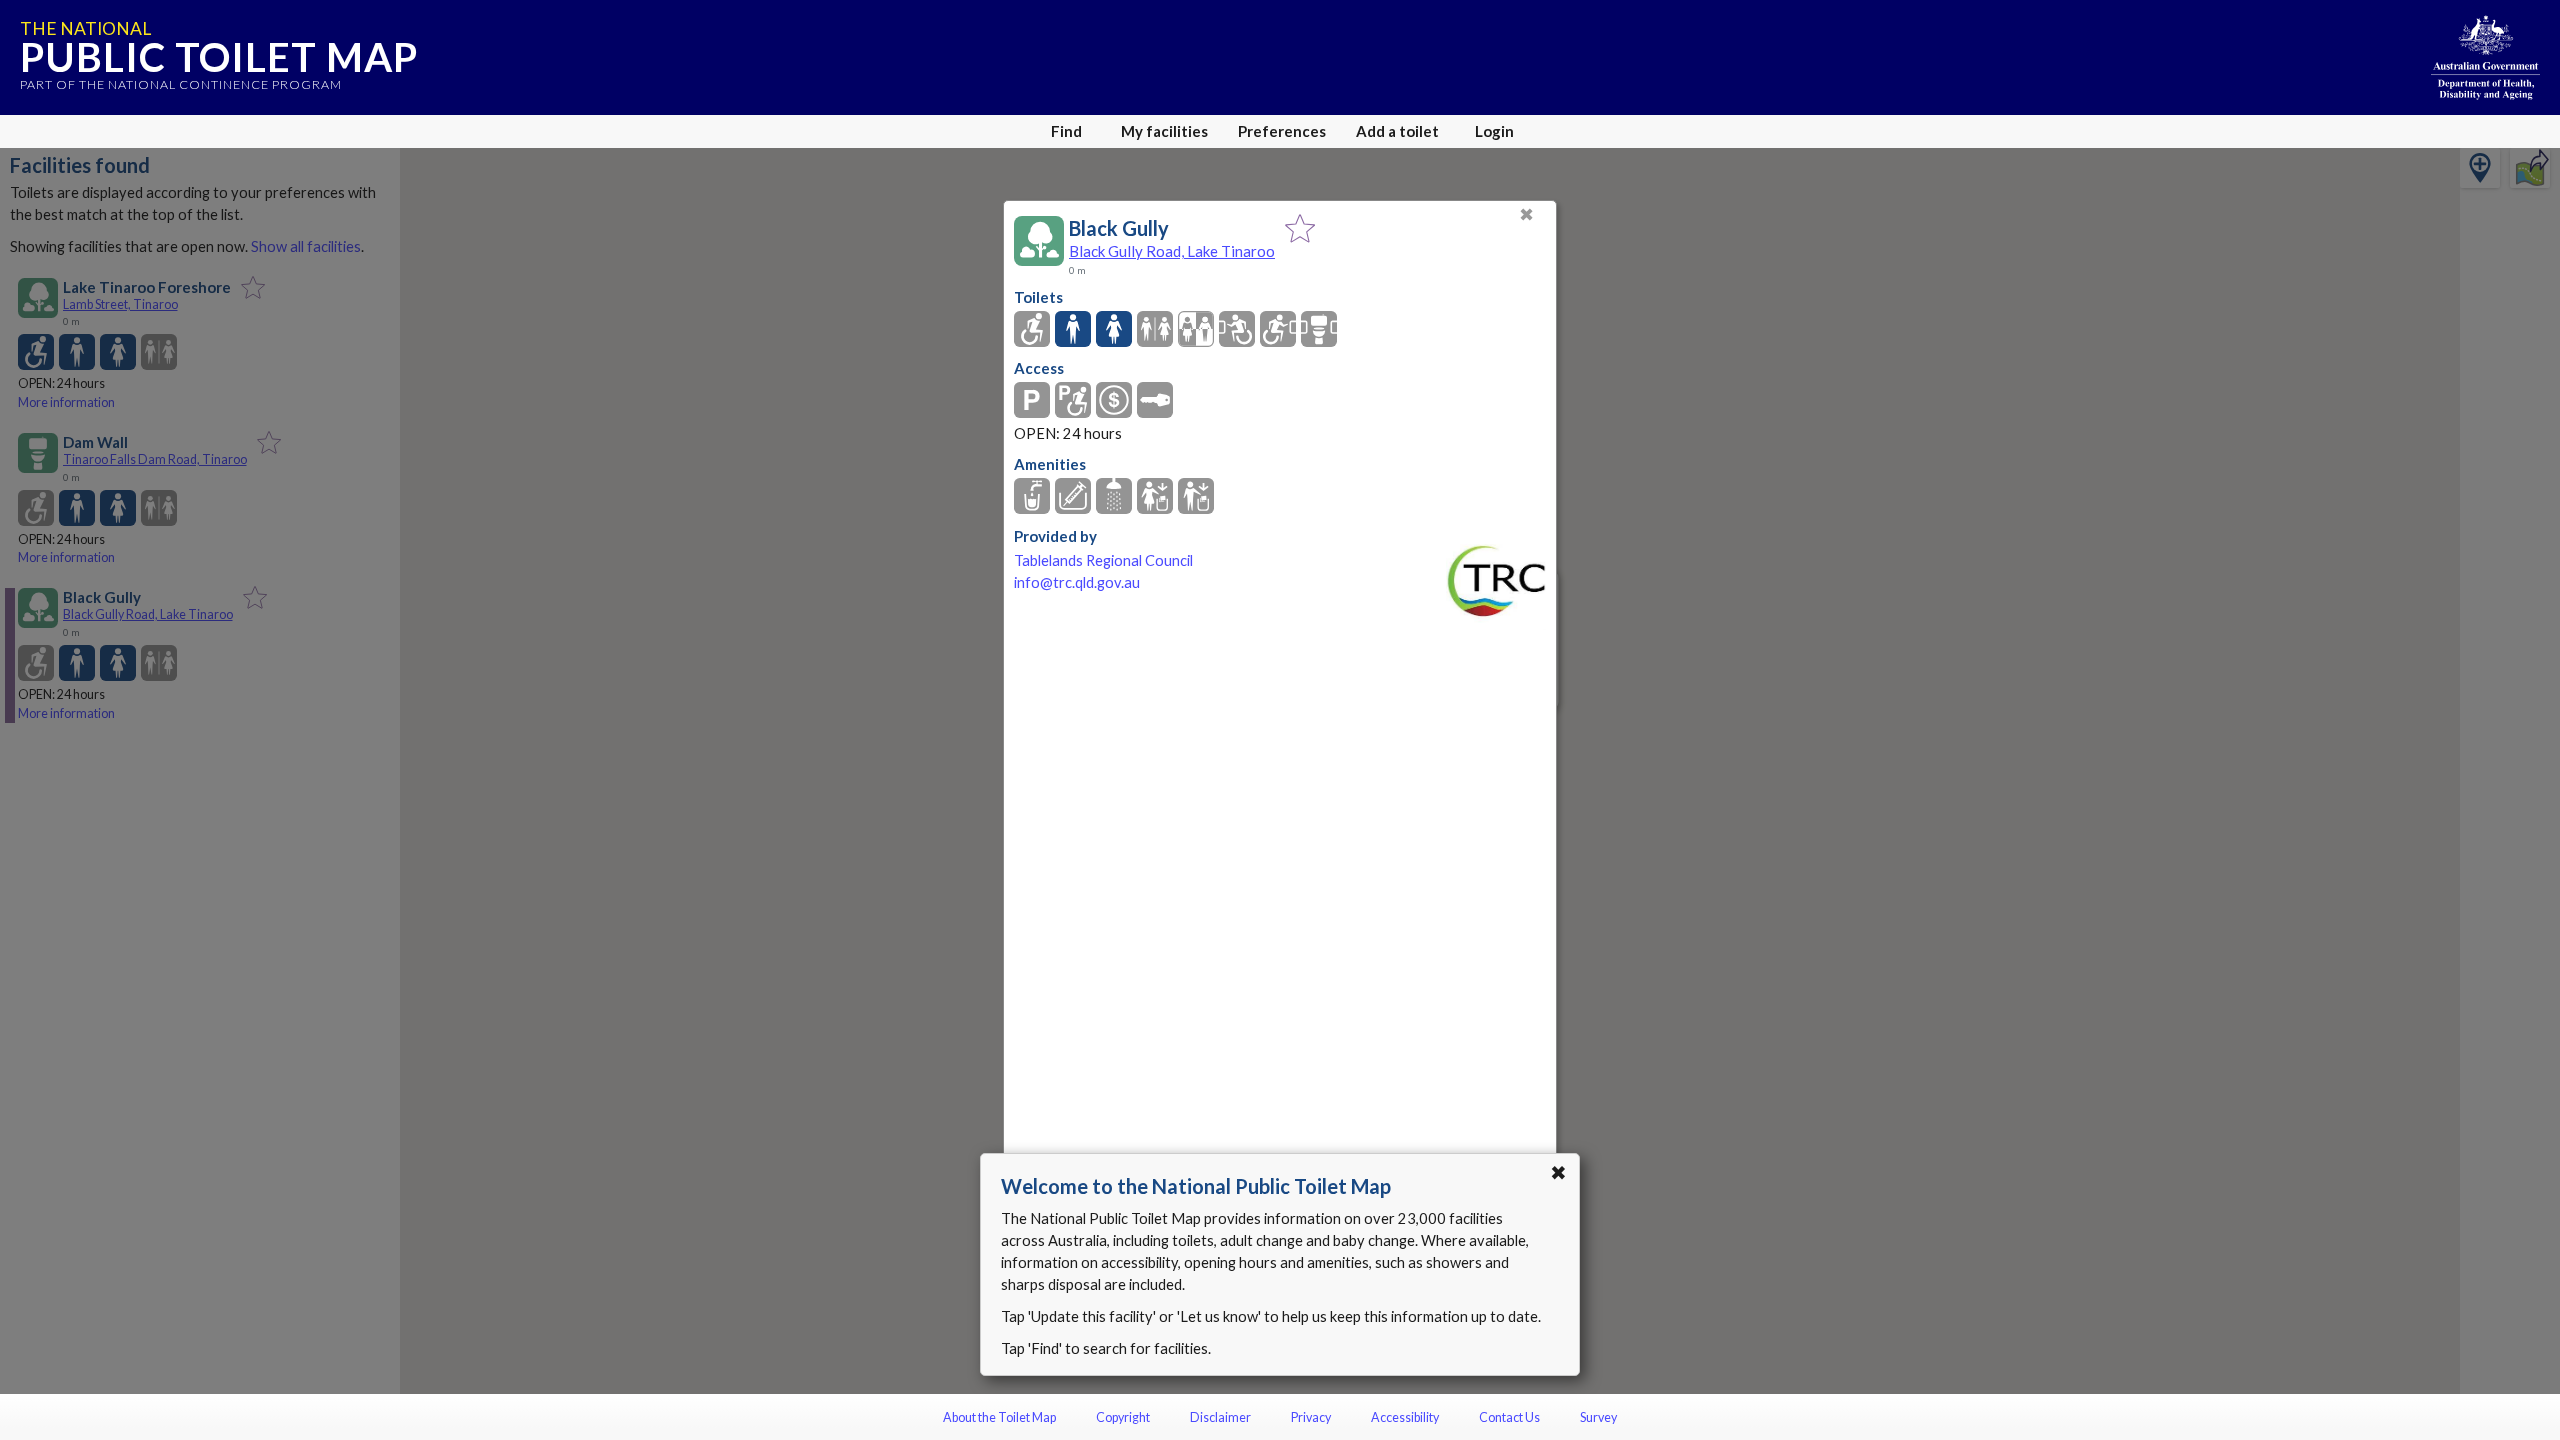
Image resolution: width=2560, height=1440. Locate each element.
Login (1494, 131)
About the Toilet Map (999, 1417)
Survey (1598, 1417)
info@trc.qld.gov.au (1077, 582)
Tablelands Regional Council (1103, 560)
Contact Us (1509, 1417)
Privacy (1311, 1417)
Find (1066, 131)
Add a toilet (1397, 131)
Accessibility (1405, 1417)
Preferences (1282, 131)
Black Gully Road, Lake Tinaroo (1172, 251)
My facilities (1164, 131)
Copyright (1123, 1417)
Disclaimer (1220, 1417)
